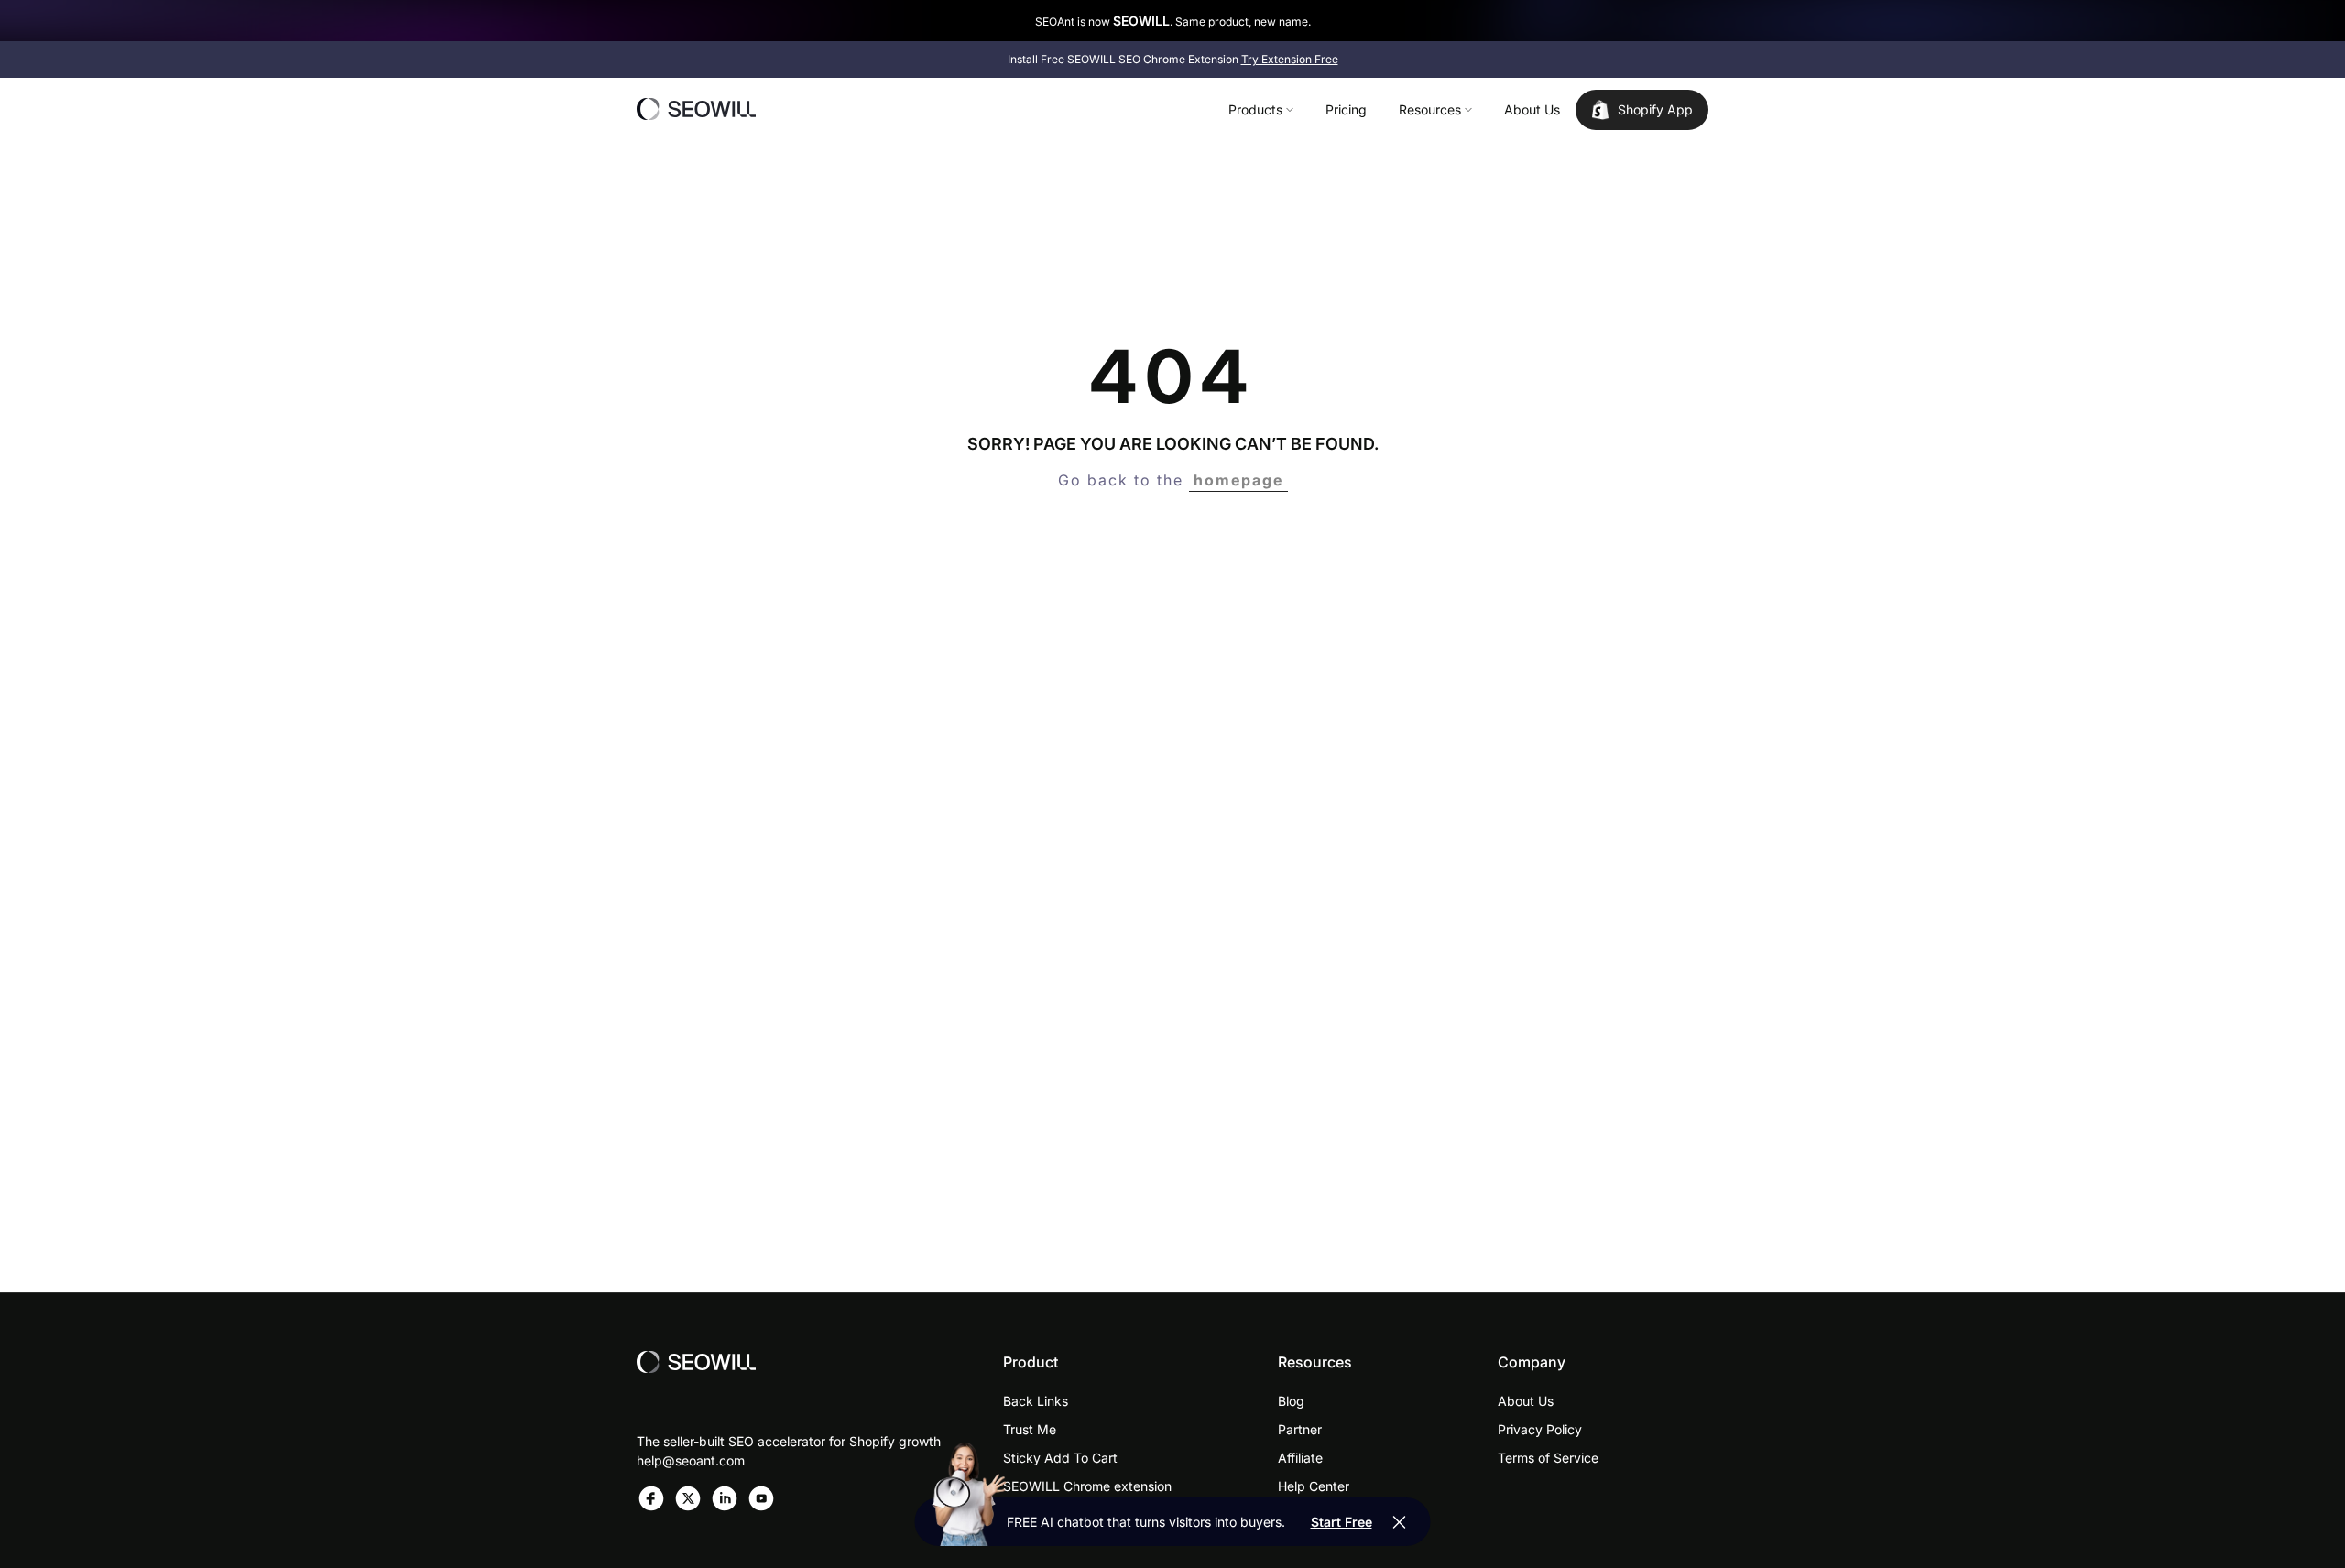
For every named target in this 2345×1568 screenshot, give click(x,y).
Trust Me (1030, 1429)
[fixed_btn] (1400, 1522)
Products (1255, 109)
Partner (1300, 1429)
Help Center (1314, 1486)
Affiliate (1300, 1458)
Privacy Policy (1540, 1429)
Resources (1430, 109)
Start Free (1342, 1522)
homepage (1238, 480)
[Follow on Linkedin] (725, 1498)
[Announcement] (1172, 21)
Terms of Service (1548, 1458)
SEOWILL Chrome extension (1087, 1486)
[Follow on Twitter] (688, 1498)
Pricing (1346, 109)
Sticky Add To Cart (1060, 1458)
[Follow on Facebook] (651, 1498)
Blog (1291, 1401)
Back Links (1036, 1401)
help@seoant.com (691, 1460)
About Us (1532, 109)
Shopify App (1655, 109)
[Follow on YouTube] (761, 1498)
